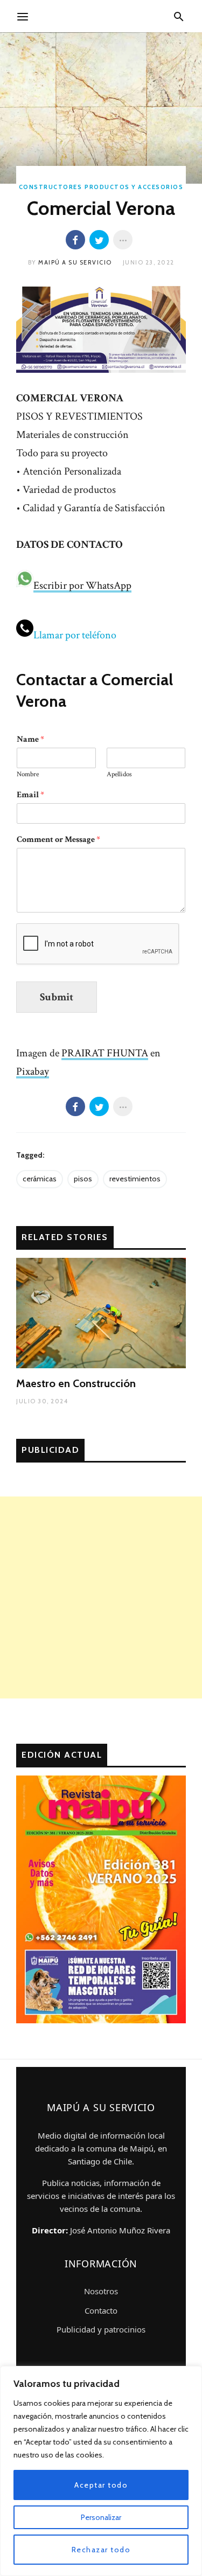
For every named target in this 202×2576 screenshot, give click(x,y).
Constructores (51, 187)
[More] (123, 240)
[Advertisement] (101, 1597)
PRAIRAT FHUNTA (105, 1053)
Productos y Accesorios (134, 187)
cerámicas (40, 1179)
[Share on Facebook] (75, 240)
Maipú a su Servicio (75, 262)
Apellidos (119, 775)
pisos (83, 1179)
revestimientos (135, 1179)
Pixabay (33, 1071)
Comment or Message (58, 840)
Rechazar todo (101, 2550)
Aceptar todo (101, 2485)
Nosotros (101, 2291)
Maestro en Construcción (76, 1383)
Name (30, 740)
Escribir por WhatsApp (82, 586)
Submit (57, 997)
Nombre (28, 775)
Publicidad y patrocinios (101, 2329)
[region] (101, 2471)
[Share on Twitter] (99, 240)
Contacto (101, 2310)
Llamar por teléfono (75, 635)
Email (30, 795)
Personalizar (101, 2517)
